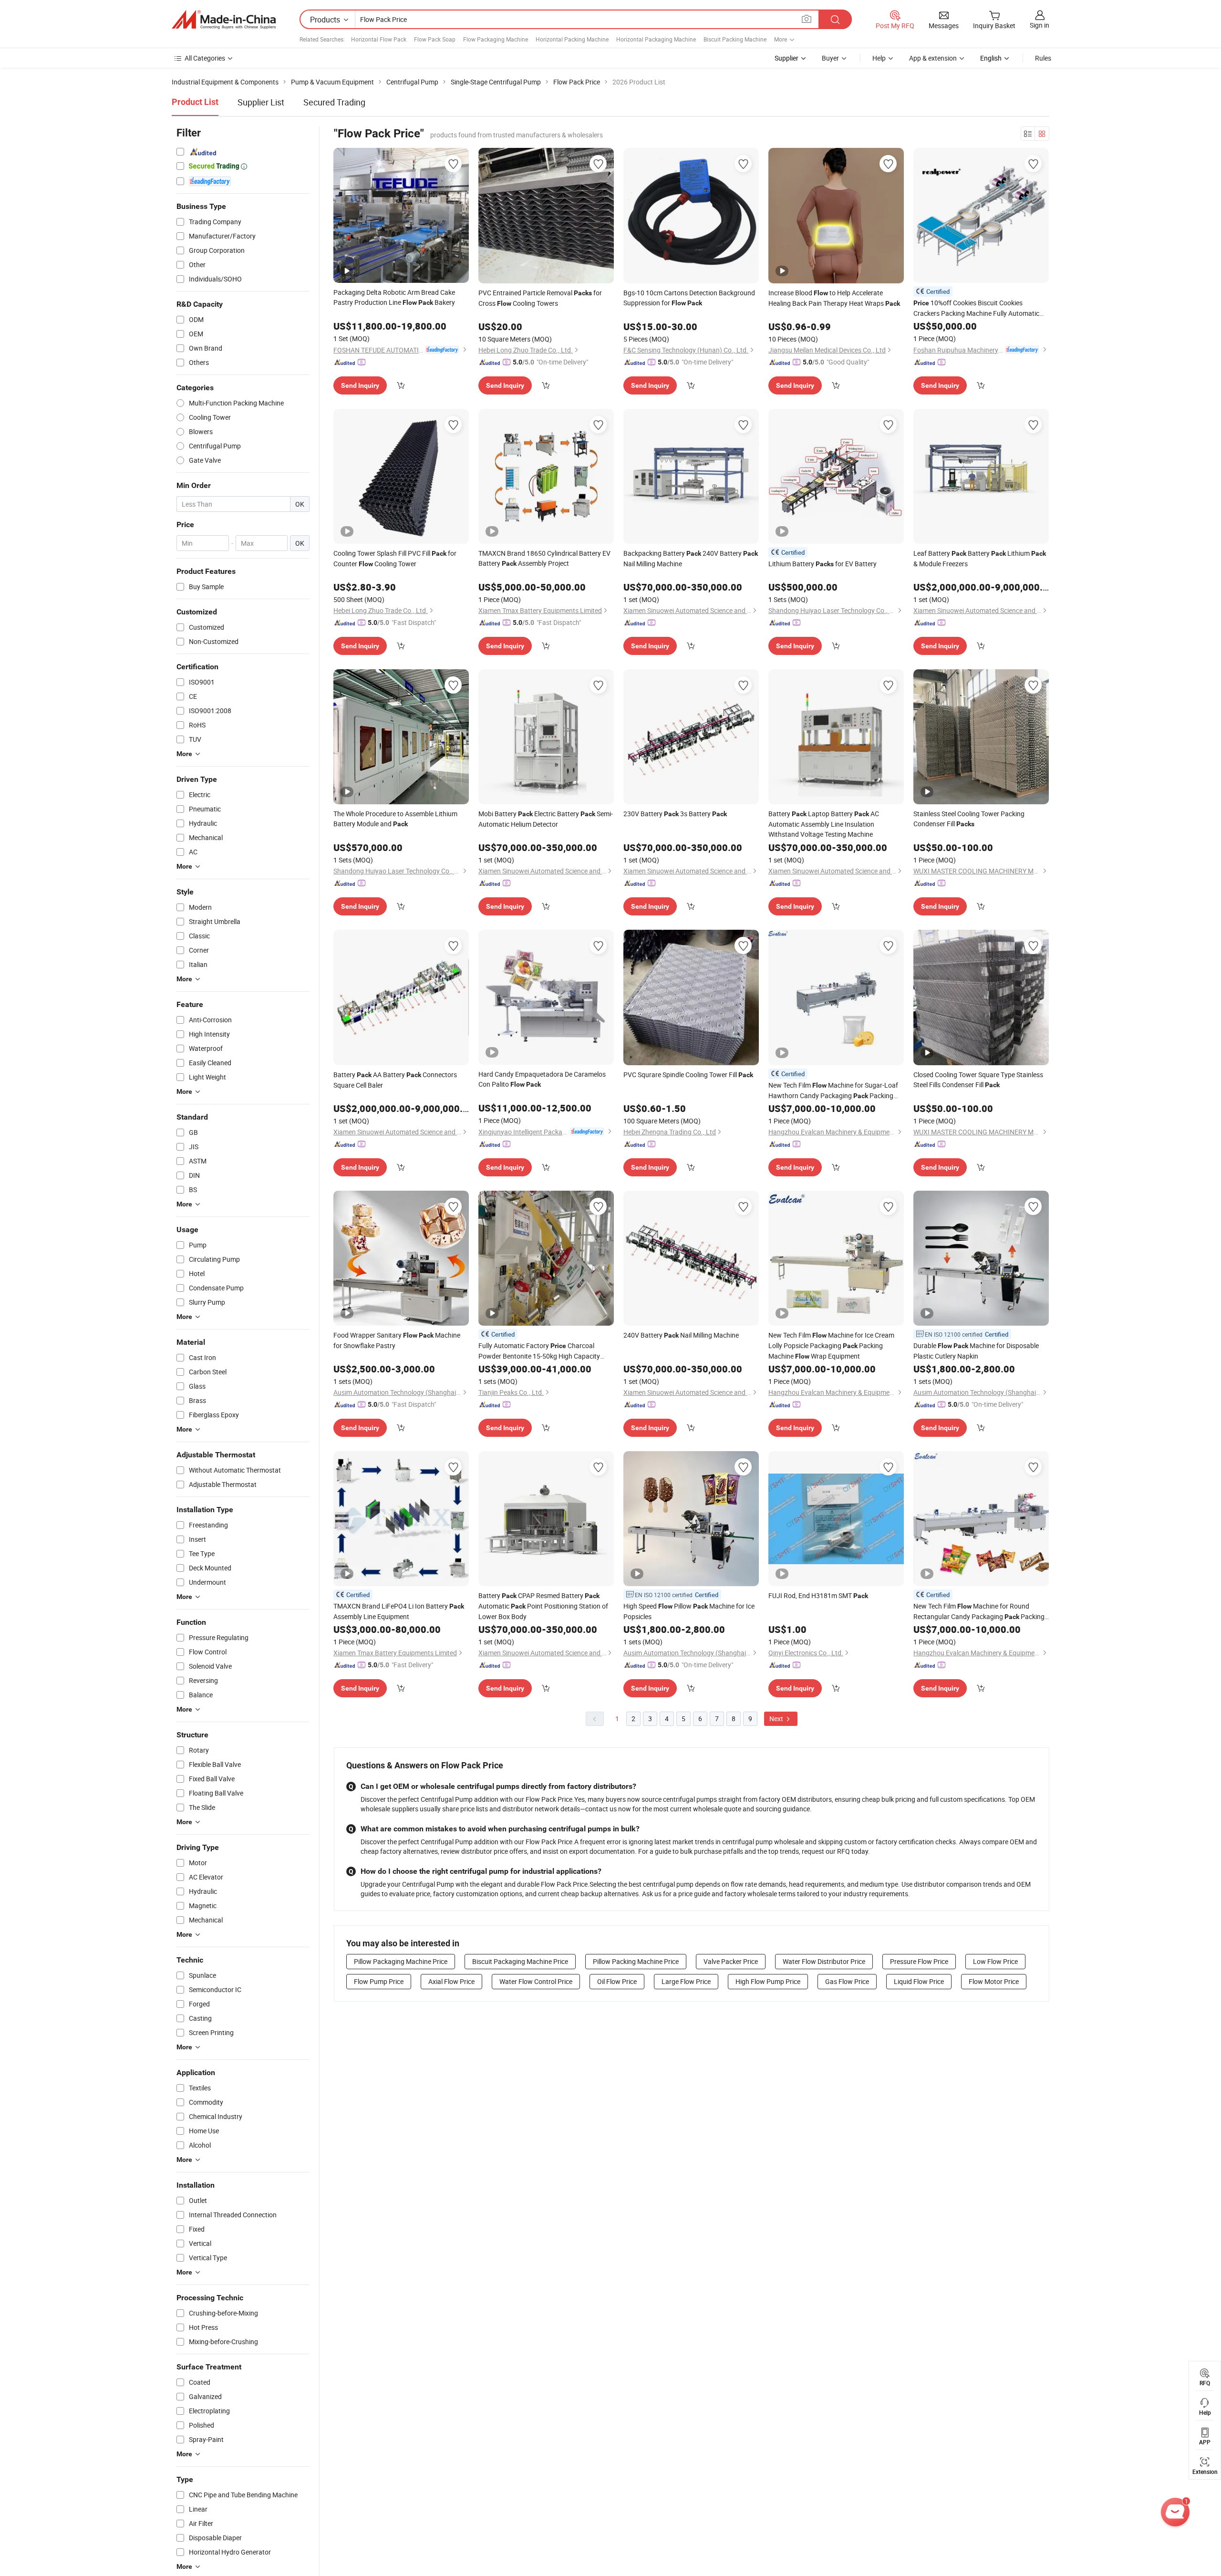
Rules (1043, 58)
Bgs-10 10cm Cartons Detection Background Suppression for (689, 298)
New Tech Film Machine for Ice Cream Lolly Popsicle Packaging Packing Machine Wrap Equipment (831, 1345)
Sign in (1040, 25)
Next (777, 1719)
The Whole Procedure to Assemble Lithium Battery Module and (395, 819)
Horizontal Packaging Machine (656, 39)
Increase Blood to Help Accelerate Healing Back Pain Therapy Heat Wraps (834, 298)
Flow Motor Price (994, 1981)
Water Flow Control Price (536, 1981)
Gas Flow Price (847, 1981)
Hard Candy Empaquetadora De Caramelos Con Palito (542, 1079)
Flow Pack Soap (435, 39)
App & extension (933, 58)
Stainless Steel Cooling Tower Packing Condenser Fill (969, 819)
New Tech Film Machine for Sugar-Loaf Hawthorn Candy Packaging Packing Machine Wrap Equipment (833, 1091)
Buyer (830, 58)
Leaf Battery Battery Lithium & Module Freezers (980, 558)
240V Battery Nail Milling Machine (681, 1335)
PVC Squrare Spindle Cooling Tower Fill (688, 1075)
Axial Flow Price (451, 1981)
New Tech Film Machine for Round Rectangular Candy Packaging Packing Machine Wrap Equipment (979, 1612)
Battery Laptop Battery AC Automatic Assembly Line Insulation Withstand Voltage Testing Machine (824, 824)
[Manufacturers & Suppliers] (224, 20)
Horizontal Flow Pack (379, 39)
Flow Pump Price (379, 1981)
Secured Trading (334, 102)
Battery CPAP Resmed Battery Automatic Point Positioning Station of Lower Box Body (543, 1606)
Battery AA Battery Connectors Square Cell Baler (395, 1080)
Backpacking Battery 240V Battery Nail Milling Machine (691, 558)
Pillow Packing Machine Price (636, 1961)
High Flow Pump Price (768, 1981)
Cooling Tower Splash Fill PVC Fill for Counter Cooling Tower (395, 558)
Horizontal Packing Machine (572, 39)
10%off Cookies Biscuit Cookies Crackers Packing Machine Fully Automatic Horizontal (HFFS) (976, 308)
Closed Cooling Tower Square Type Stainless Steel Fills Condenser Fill (978, 1080)
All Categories (205, 58)
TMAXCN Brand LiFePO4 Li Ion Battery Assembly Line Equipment (399, 1611)
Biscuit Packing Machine (735, 39)
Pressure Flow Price (919, 1961)
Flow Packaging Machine (496, 39)
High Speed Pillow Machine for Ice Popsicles (689, 1611)
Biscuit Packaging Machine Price (520, 1961)
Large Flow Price (686, 1981)
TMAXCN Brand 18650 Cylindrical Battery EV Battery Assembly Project (544, 558)
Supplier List (261, 102)
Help (879, 58)
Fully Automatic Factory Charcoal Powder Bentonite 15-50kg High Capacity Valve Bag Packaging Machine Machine (544, 1351)
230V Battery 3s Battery (675, 814)
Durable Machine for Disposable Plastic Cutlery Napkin (976, 1351)
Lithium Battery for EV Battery (823, 564)
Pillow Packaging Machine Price (401, 1961)
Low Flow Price (995, 1961)
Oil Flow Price (617, 1981)
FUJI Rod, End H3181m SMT (818, 1595)
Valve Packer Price (731, 1961)
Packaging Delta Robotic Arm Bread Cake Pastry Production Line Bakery (394, 297)
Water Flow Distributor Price (824, 1961)
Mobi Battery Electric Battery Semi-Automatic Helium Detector (546, 819)
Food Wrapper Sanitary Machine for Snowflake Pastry (397, 1340)
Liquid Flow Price (919, 1981)
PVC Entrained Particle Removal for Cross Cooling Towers (540, 298)
